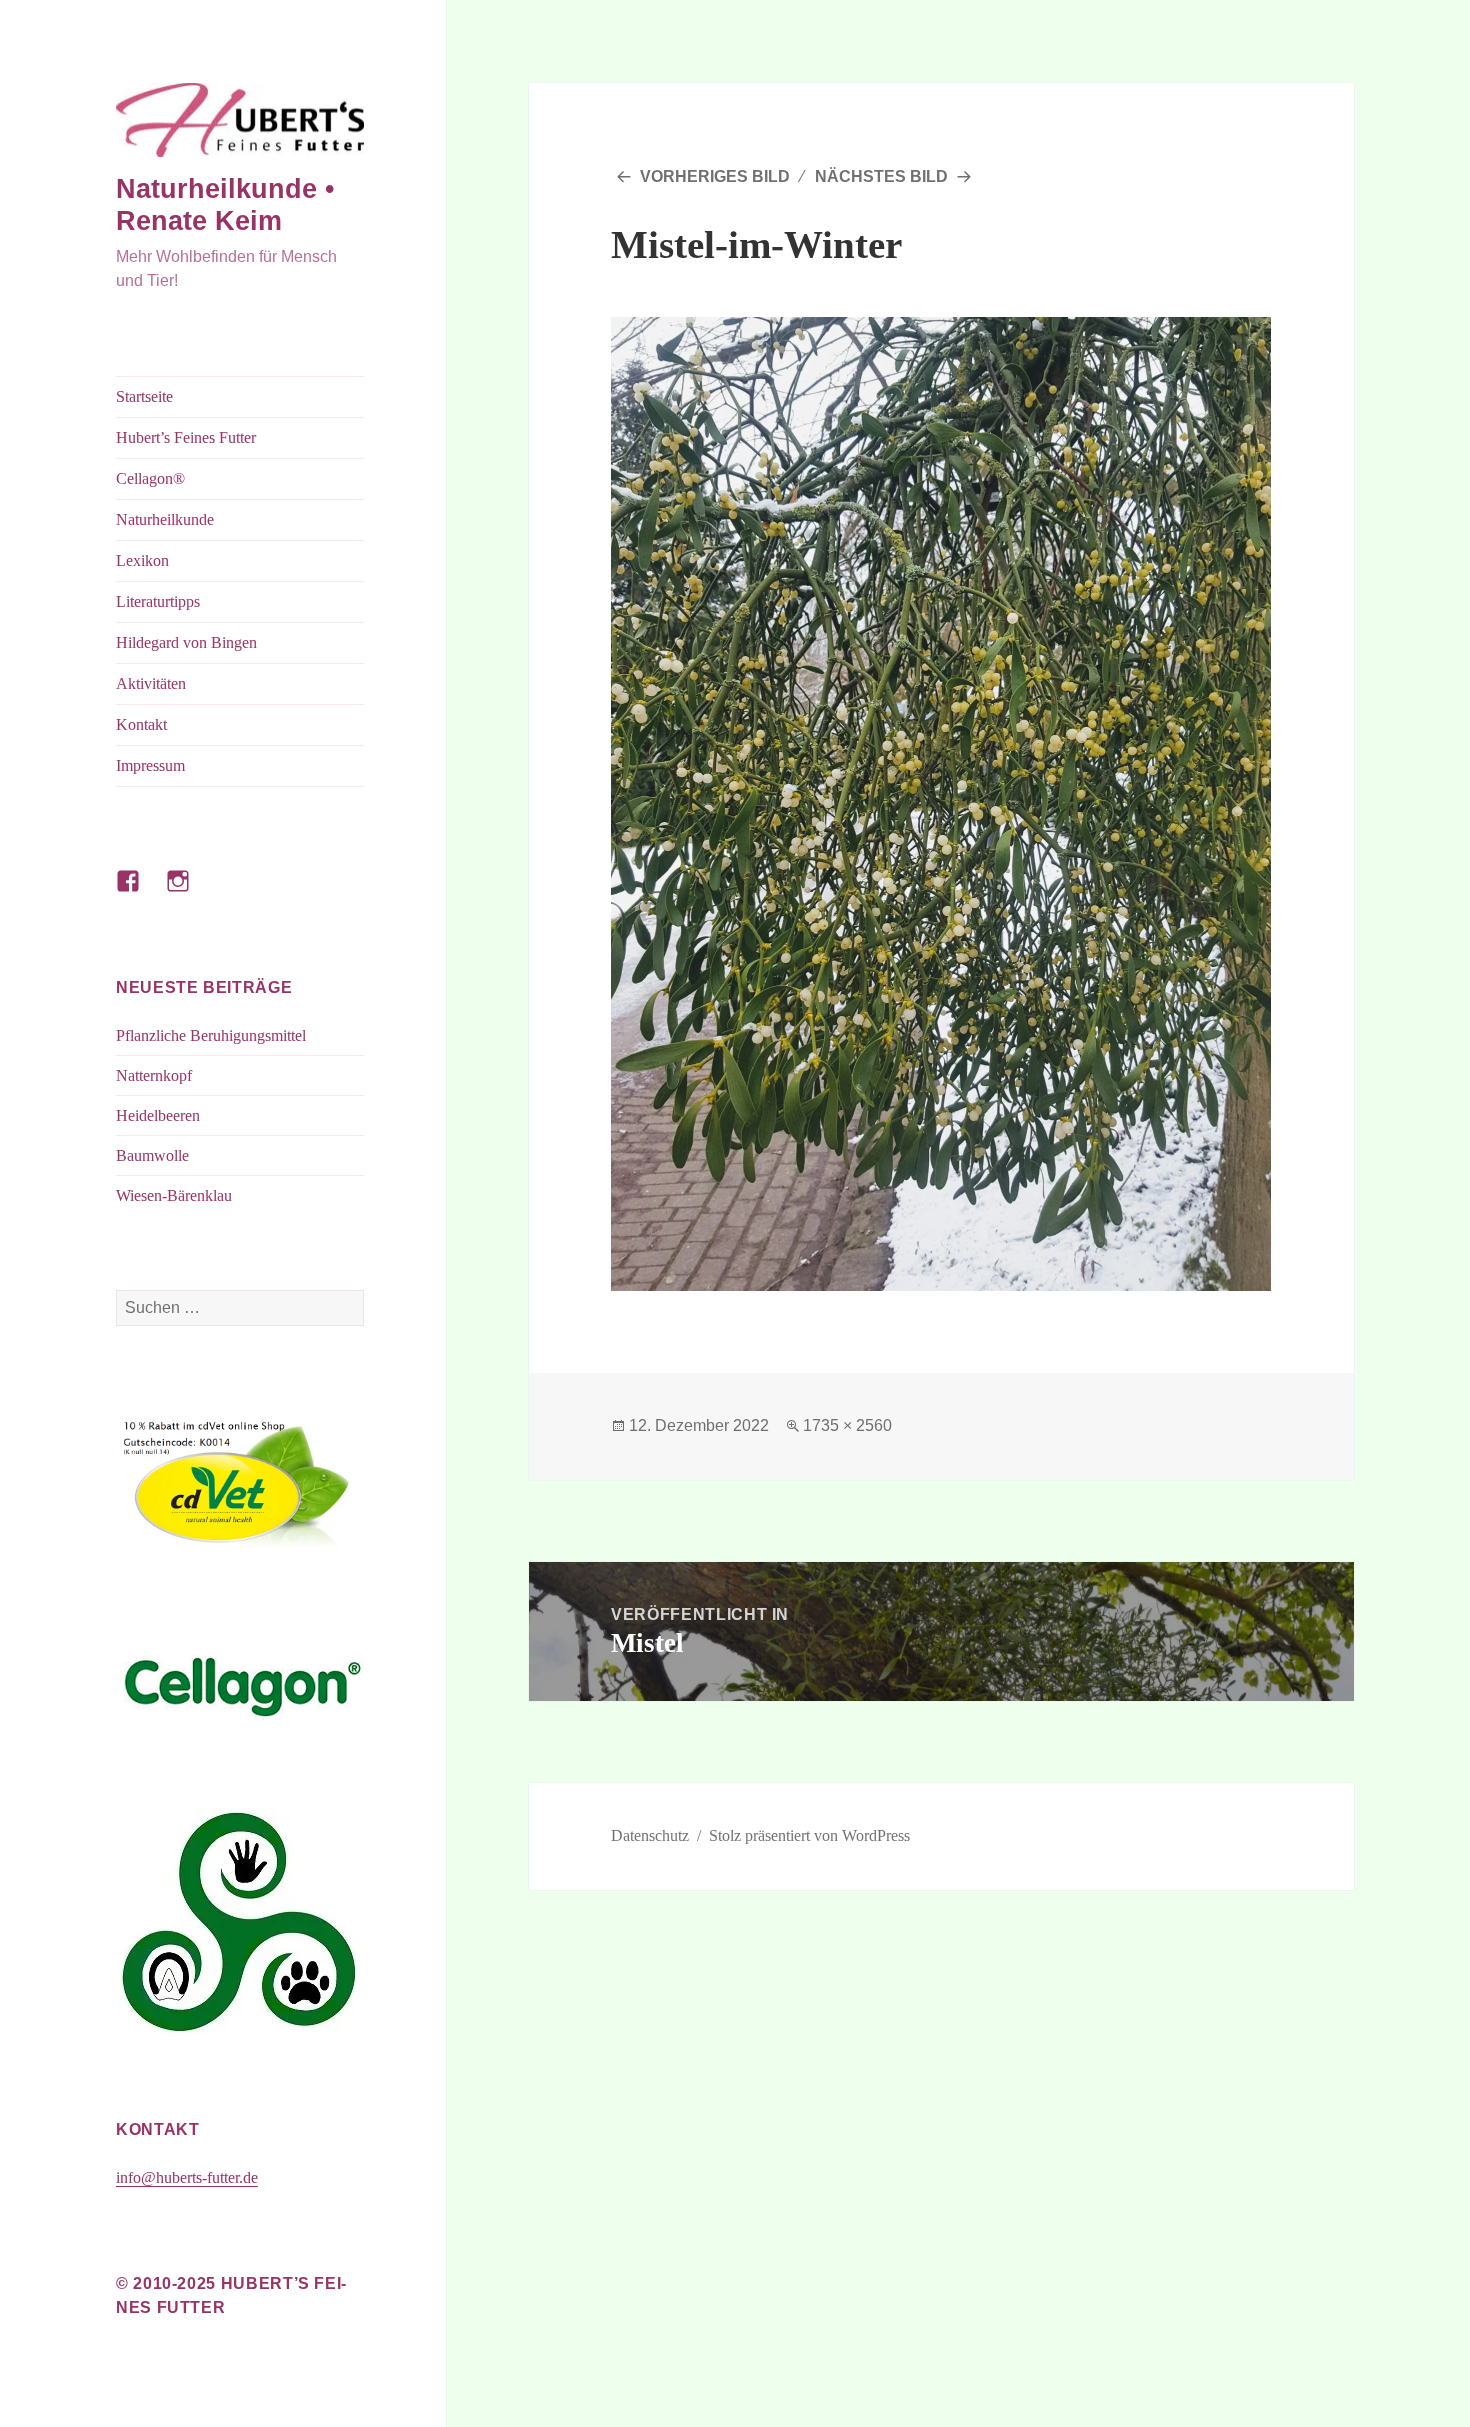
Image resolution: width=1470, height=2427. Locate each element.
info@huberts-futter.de (187, 2177)
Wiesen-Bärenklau (174, 1195)
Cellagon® (150, 478)
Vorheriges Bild (715, 176)
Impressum (150, 765)
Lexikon (142, 560)
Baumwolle (152, 1155)
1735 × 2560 (847, 1425)
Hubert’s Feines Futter (186, 437)
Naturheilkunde (165, 519)
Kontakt (141, 724)
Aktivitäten (151, 683)
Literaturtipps (158, 601)
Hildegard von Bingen (186, 642)
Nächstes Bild (881, 176)
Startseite (144, 396)
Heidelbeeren (158, 1115)
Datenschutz (650, 1835)
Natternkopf (154, 1075)
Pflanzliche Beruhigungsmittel (211, 1035)
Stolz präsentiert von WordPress (809, 1835)
